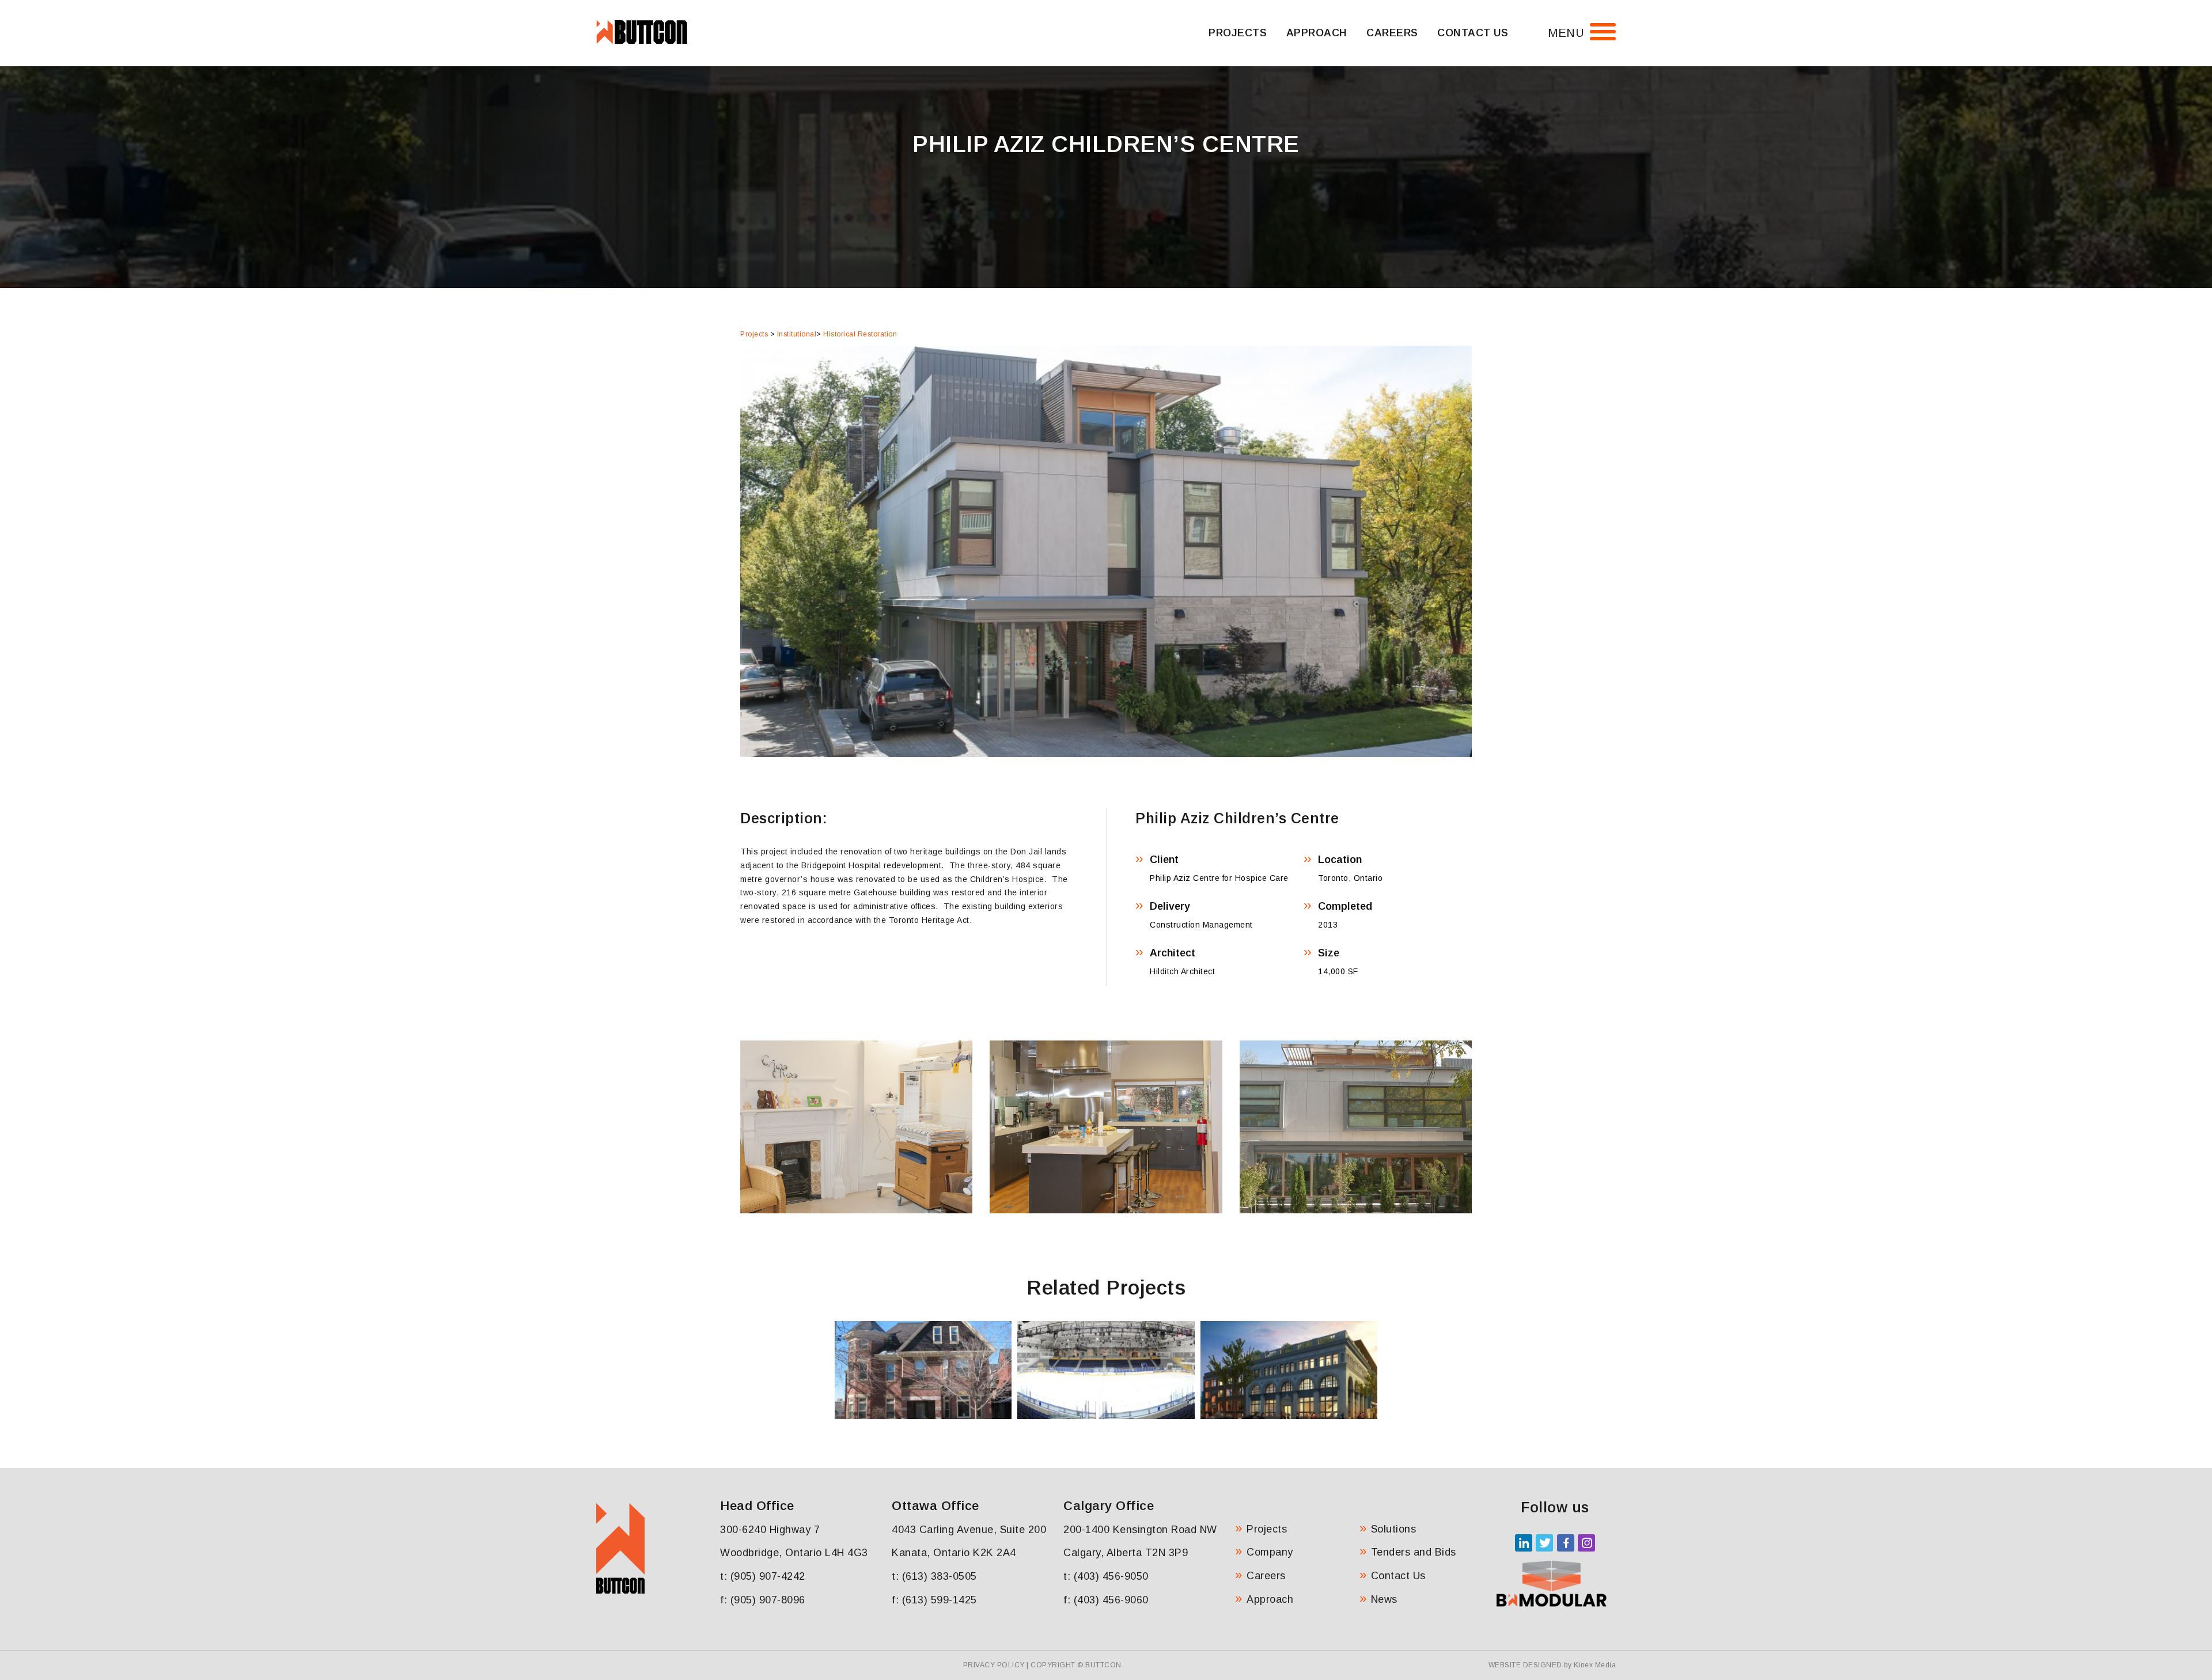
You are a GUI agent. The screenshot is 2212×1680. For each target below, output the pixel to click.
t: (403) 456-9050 (1106, 1576)
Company (1270, 1552)
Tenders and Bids (1414, 1552)
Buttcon (1103, 1665)
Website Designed (1525, 1665)
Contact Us (1473, 33)
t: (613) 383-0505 (934, 1576)
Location (1340, 860)
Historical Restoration (860, 334)
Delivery (1170, 906)
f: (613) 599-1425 (934, 1600)
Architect (1173, 953)
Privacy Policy (994, 1665)
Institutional (797, 334)
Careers (1392, 33)
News (1384, 1599)
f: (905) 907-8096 (763, 1600)
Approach (1317, 33)
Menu (1566, 33)
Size (1329, 953)
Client (1164, 860)
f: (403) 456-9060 (1106, 1600)
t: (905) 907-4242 (763, 1576)
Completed (1345, 906)
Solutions (1394, 1529)
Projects (1238, 33)
